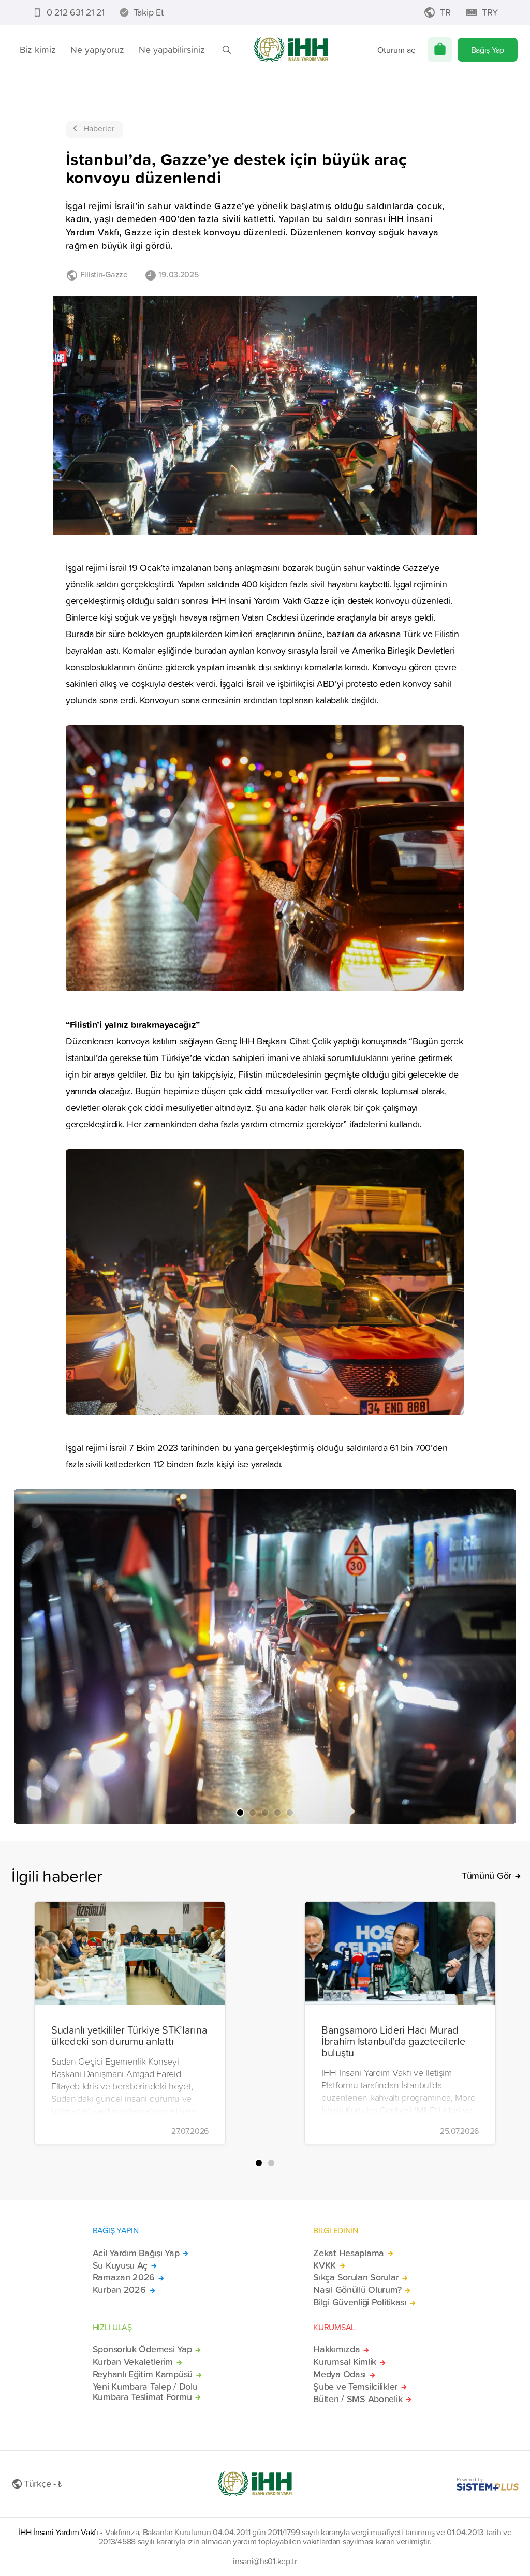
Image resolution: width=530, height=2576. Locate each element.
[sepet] (440, 50)
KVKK (325, 2265)
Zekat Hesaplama (349, 2253)
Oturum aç (396, 50)
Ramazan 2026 (124, 2277)
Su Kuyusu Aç (120, 2265)
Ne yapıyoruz (97, 49)
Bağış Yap (488, 50)
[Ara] (227, 50)
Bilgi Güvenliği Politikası (360, 2302)
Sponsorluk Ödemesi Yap (142, 2349)
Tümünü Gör (487, 1876)
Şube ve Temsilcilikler (355, 2387)
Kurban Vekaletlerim (133, 2362)
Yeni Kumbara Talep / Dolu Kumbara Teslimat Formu (145, 2392)
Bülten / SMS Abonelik (358, 2399)
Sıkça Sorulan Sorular (356, 2277)
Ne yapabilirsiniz (172, 49)
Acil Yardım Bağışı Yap (136, 2253)
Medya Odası (340, 2374)
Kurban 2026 (119, 2290)
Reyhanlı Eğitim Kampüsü (143, 2374)
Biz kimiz (38, 49)
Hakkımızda (336, 2349)
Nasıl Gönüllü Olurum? (357, 2290)
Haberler (99, 128)
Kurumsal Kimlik (345, 2362)
